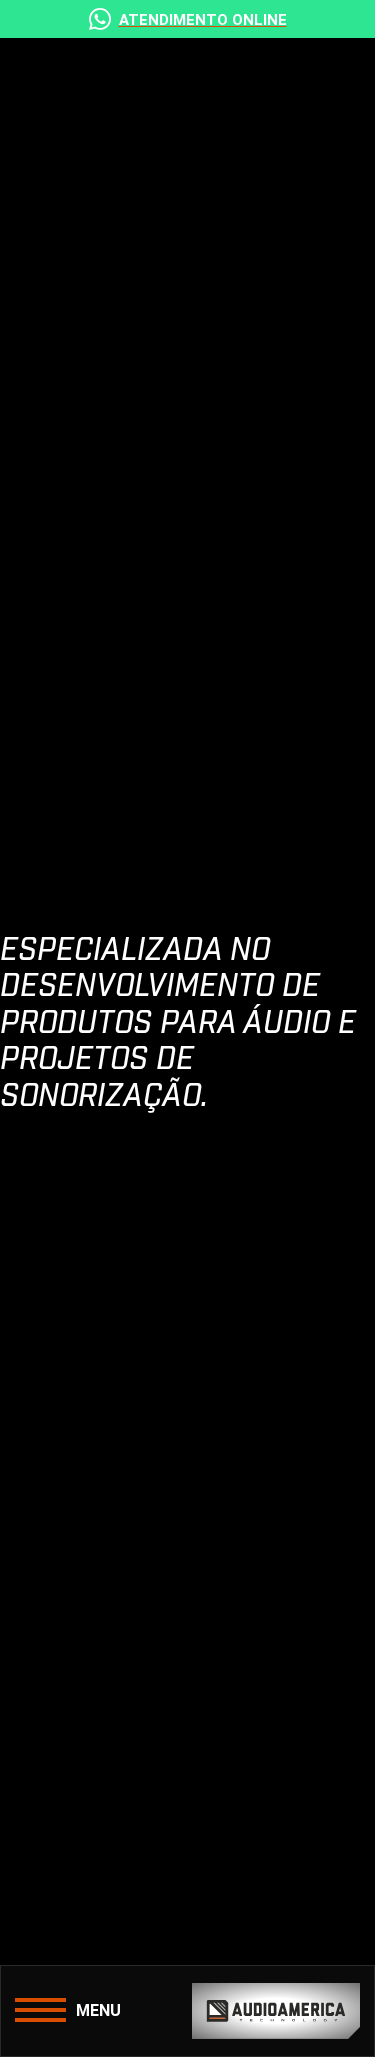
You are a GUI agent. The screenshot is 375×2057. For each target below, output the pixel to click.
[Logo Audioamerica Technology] (276, 2011)
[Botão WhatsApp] (187, 19)
